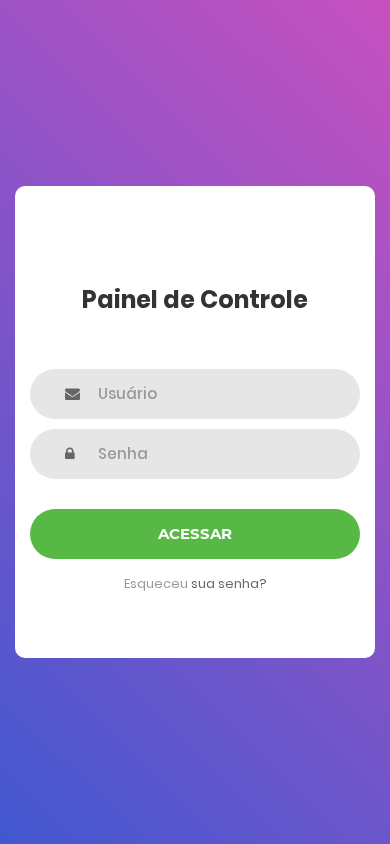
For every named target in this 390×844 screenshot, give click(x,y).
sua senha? (229, 583)
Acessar (195, 533)
